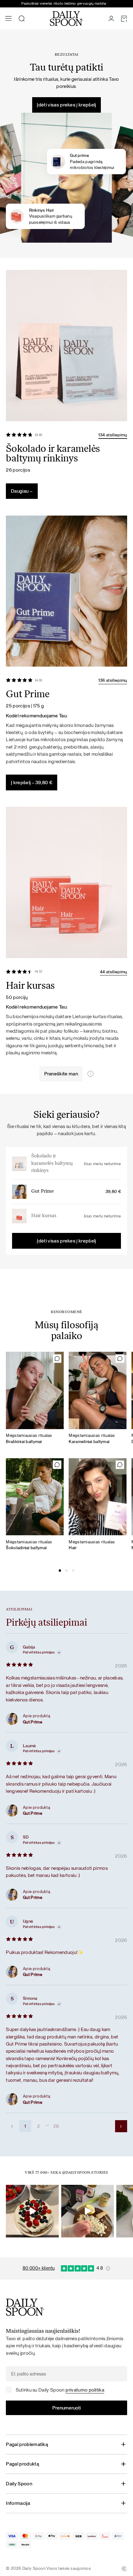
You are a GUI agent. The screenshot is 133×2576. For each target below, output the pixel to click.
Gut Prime (43, 1191)
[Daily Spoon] (66, 19)
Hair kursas (44, 1216)
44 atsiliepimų (113, 972)
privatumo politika (85, 2390)
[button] (60, 1571)
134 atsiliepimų (113, 435)
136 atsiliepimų (113, 680)
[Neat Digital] (124, 2569)
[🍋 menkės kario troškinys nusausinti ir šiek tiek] (88, 2211)
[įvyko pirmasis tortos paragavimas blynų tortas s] (32, 2211)
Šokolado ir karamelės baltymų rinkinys (52, 1163)
